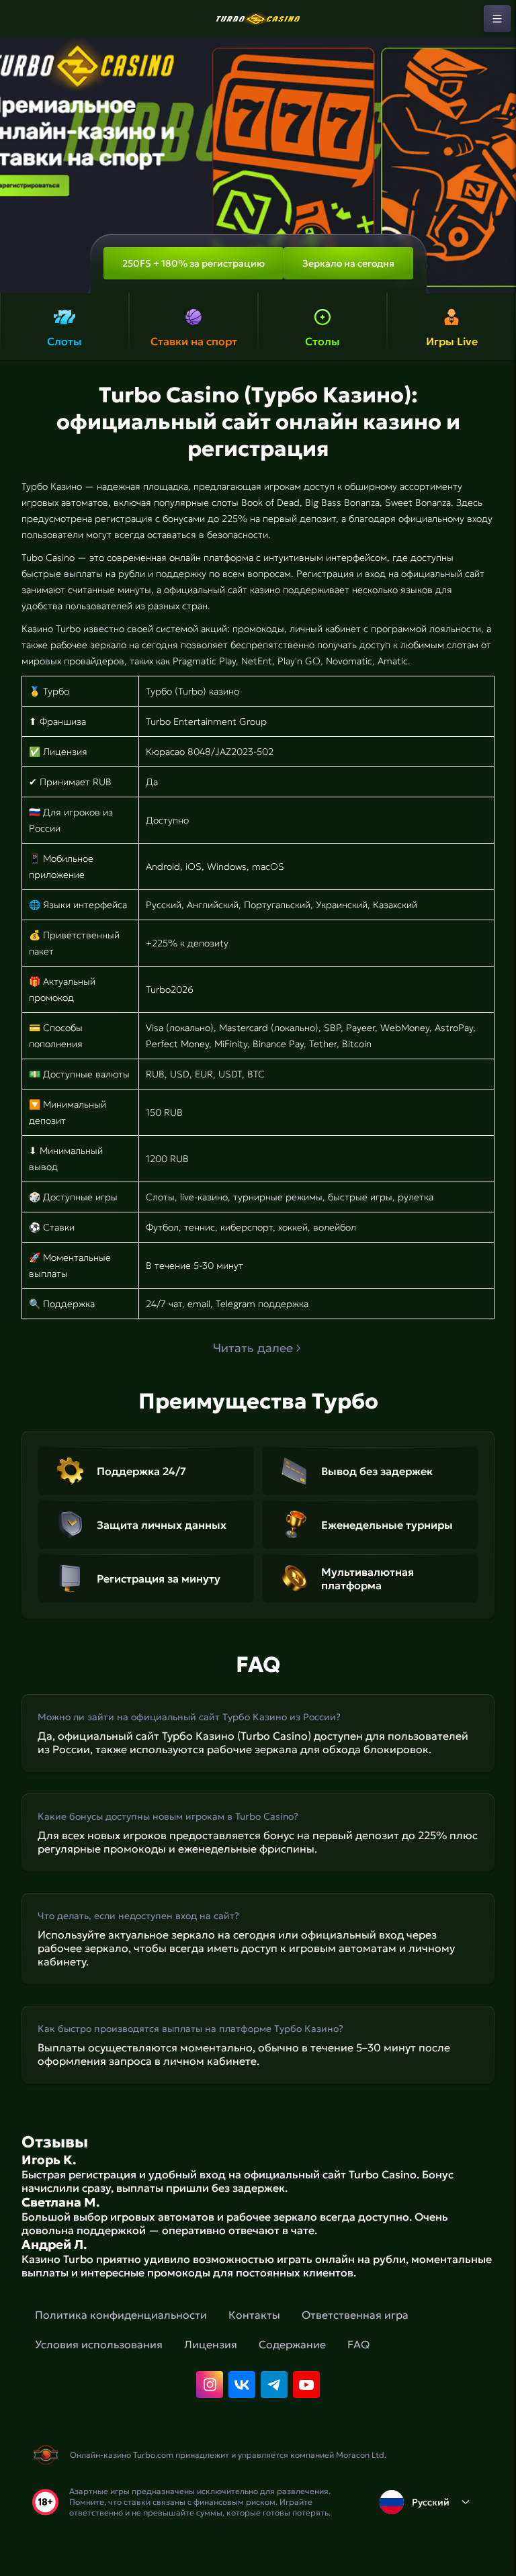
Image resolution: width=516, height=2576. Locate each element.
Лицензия (211, 2344)
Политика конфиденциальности (121, 2315)
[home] (258, 19)
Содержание (292, 2344)
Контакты (254, 2315)
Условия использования (99, 2344)
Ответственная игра (355, 2315)
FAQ (358, 2344)
